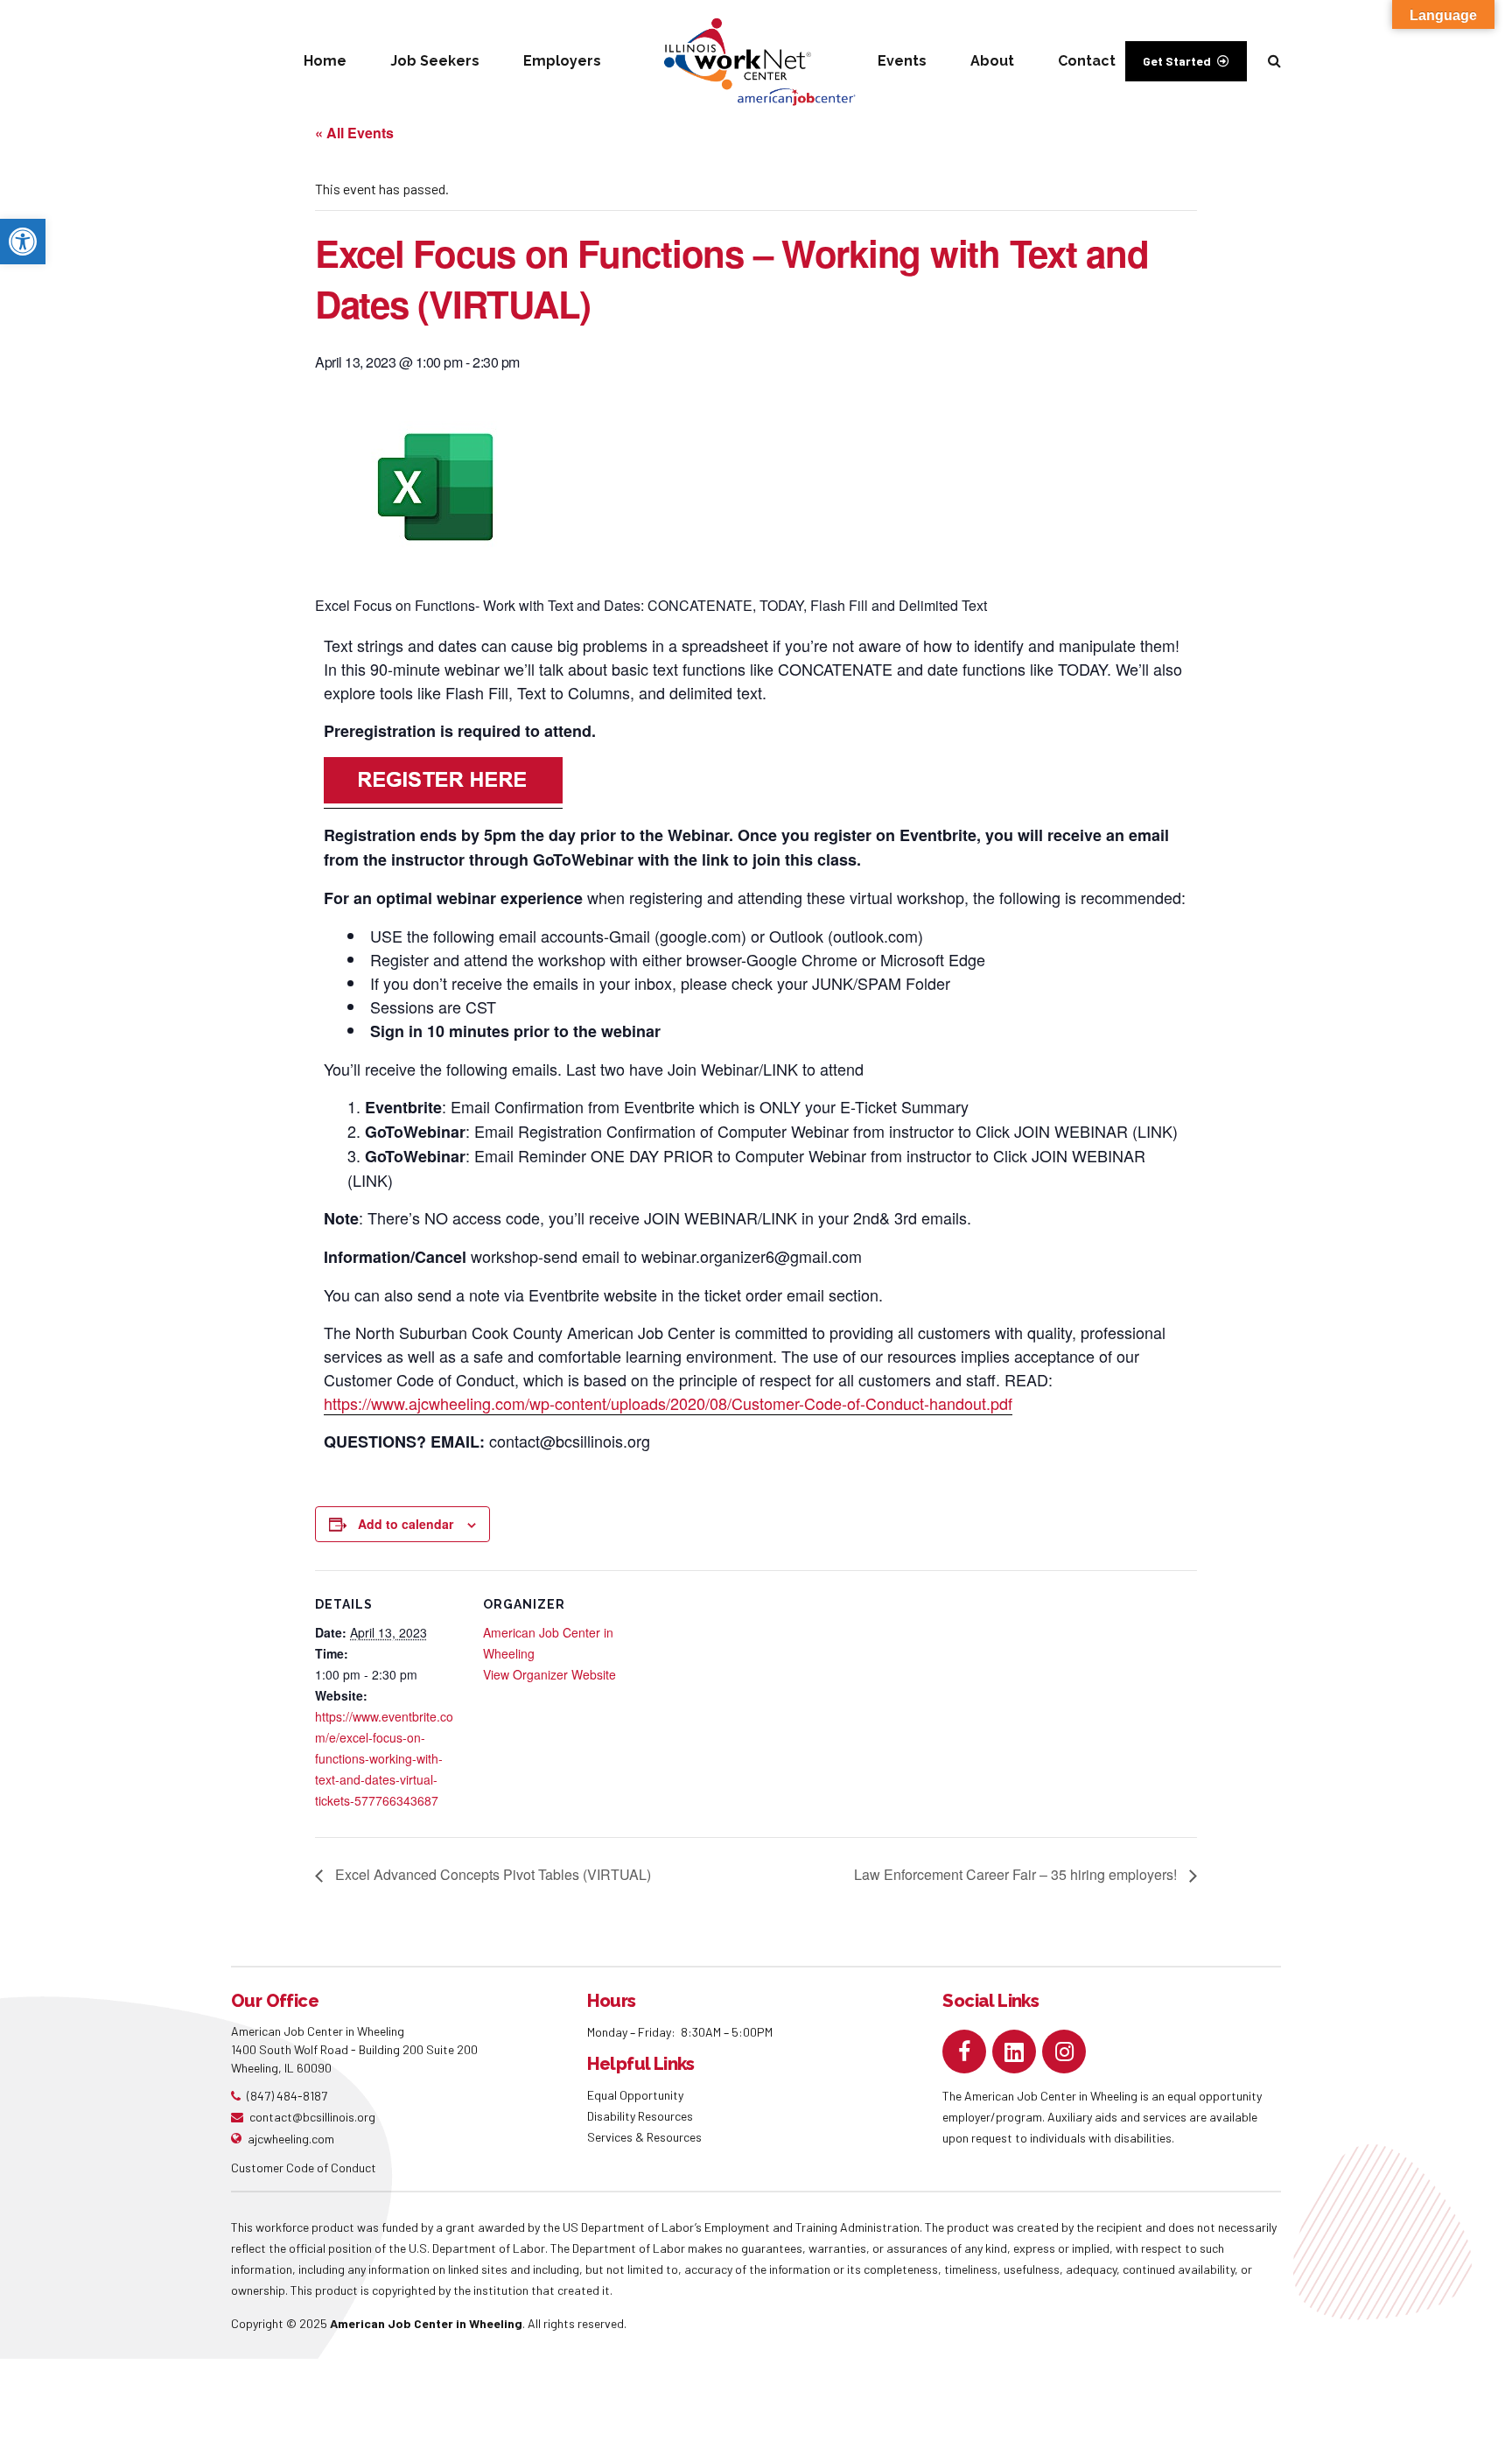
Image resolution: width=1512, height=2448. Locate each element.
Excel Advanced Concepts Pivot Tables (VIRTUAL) (491, 1874)
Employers (562, 61)
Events (902, 61)
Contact (1087, 61)
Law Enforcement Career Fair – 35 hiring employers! (1017, 1874)
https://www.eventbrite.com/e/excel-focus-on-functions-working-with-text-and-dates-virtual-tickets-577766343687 (384, 1758)
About (992, 61)
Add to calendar (406, 1524)
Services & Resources (644, 2137)
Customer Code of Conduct (304, 2167)
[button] (23, 242)
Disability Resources (640, 2116)
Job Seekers (435, 61)
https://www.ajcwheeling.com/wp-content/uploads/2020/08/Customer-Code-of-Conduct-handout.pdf (668, 1403)
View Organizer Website (549, 1674)
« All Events (354, 133)
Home (325, 61)
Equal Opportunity (637, 2095)
